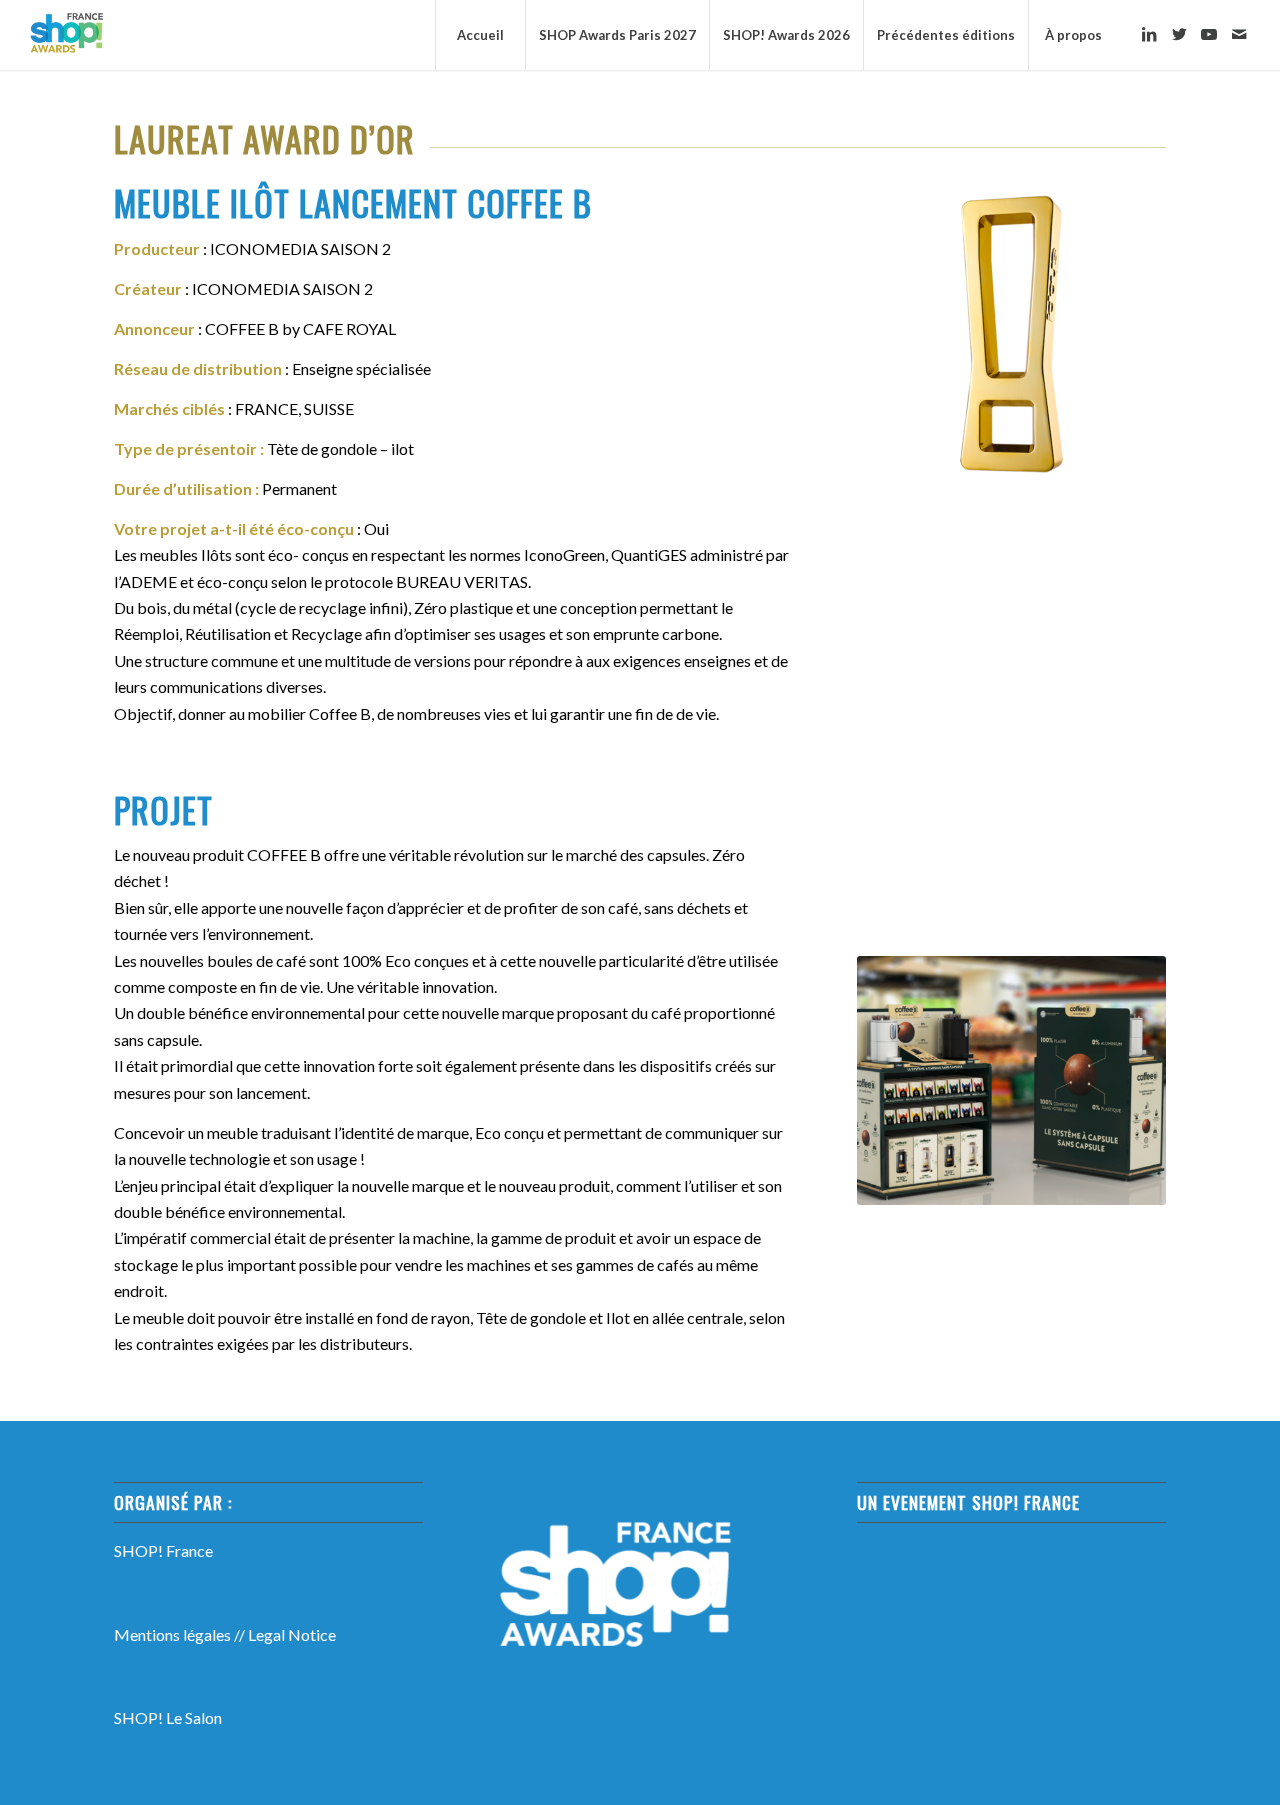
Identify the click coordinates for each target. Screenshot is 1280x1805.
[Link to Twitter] (1179, 34)
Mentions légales (172, 1634)
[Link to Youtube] (1209, 34)
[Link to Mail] (1239, 34)
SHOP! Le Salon (168, 1717)
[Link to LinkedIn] (1149, 34)
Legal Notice (292, 1634)
